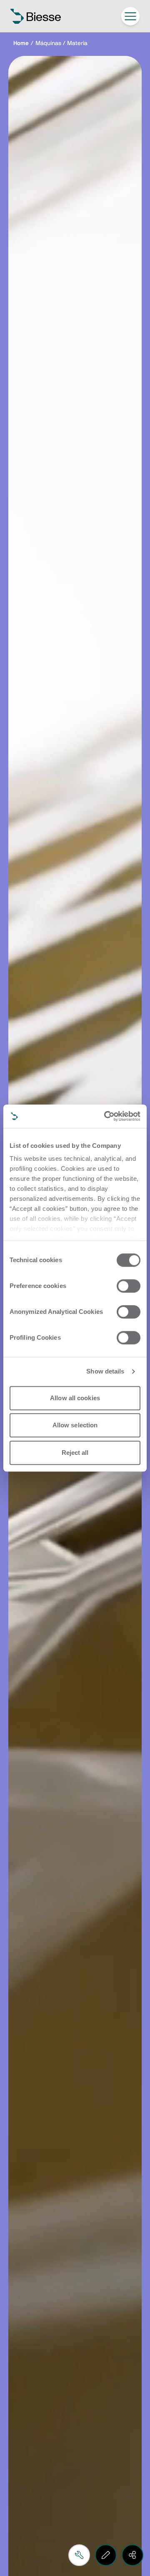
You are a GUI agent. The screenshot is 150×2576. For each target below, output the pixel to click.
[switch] (129, 1286)
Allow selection (75, 1425)
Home (21, 43)
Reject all (75, 1453)
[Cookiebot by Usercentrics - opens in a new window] (106, 1116)
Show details (105, 1371)
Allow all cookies (75, 1398)
